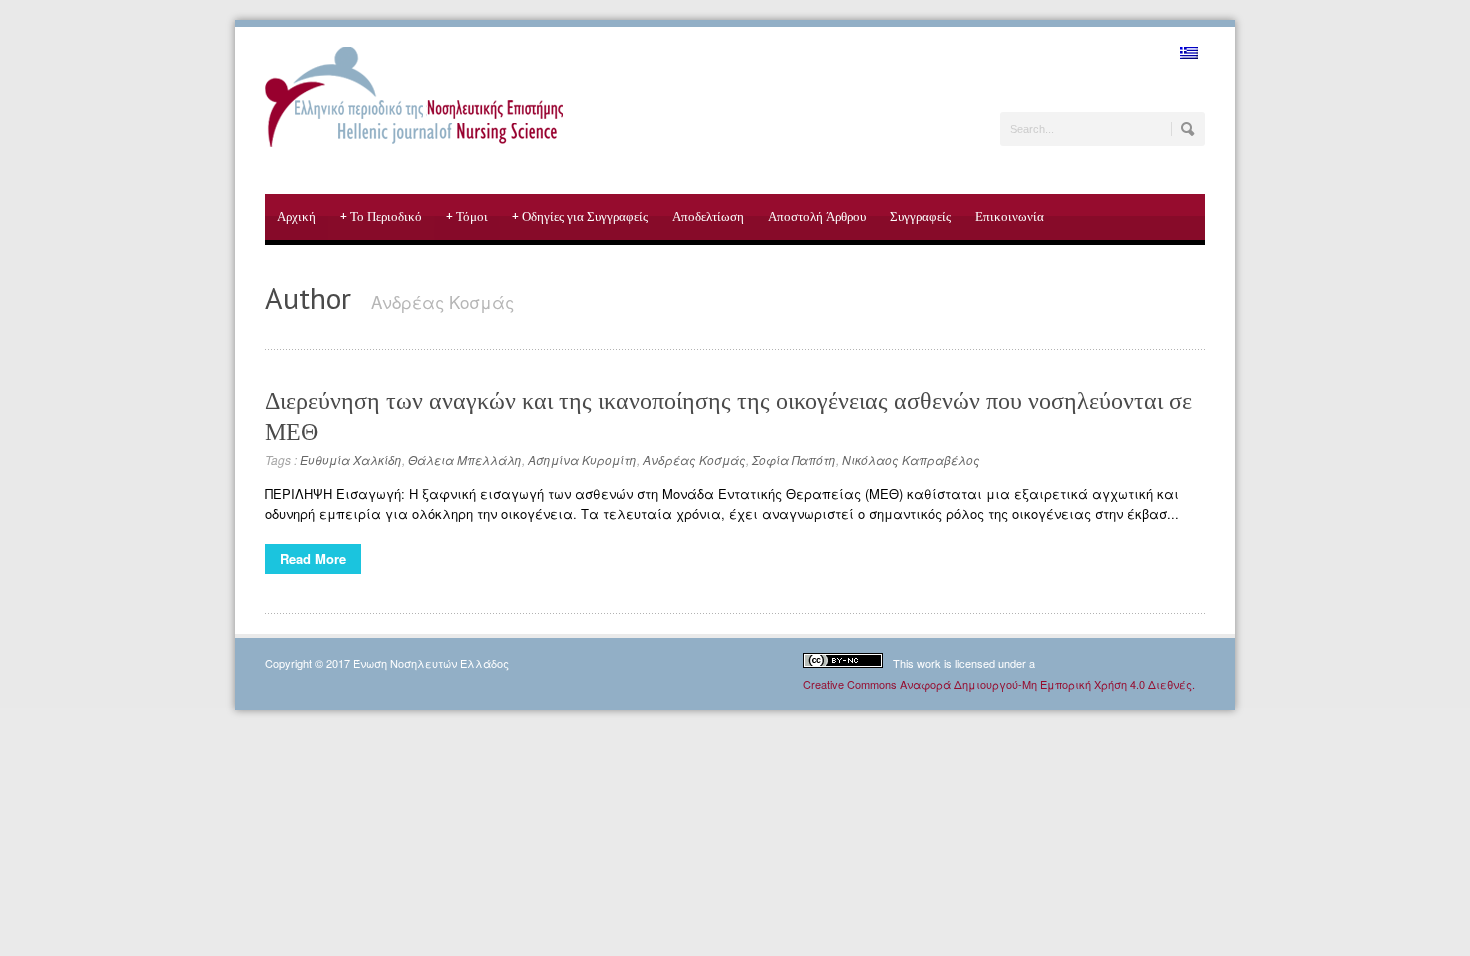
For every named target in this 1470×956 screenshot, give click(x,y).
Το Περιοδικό (381, 216)
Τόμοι (467, 216)
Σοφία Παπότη (794, 459)
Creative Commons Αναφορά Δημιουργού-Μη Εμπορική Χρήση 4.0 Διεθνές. (999, 684)
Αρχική (296, 216)
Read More (313, 558)
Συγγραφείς (920, 216)
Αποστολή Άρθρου (817, 216)
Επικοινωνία (1009, 216)
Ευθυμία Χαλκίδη (351, 459)
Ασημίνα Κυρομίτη (582, 459)
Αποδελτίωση (708, 216)
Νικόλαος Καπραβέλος (911, 459)
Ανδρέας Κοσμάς (694, 459)
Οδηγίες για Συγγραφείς (580, 216)
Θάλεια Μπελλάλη (465, 459)
